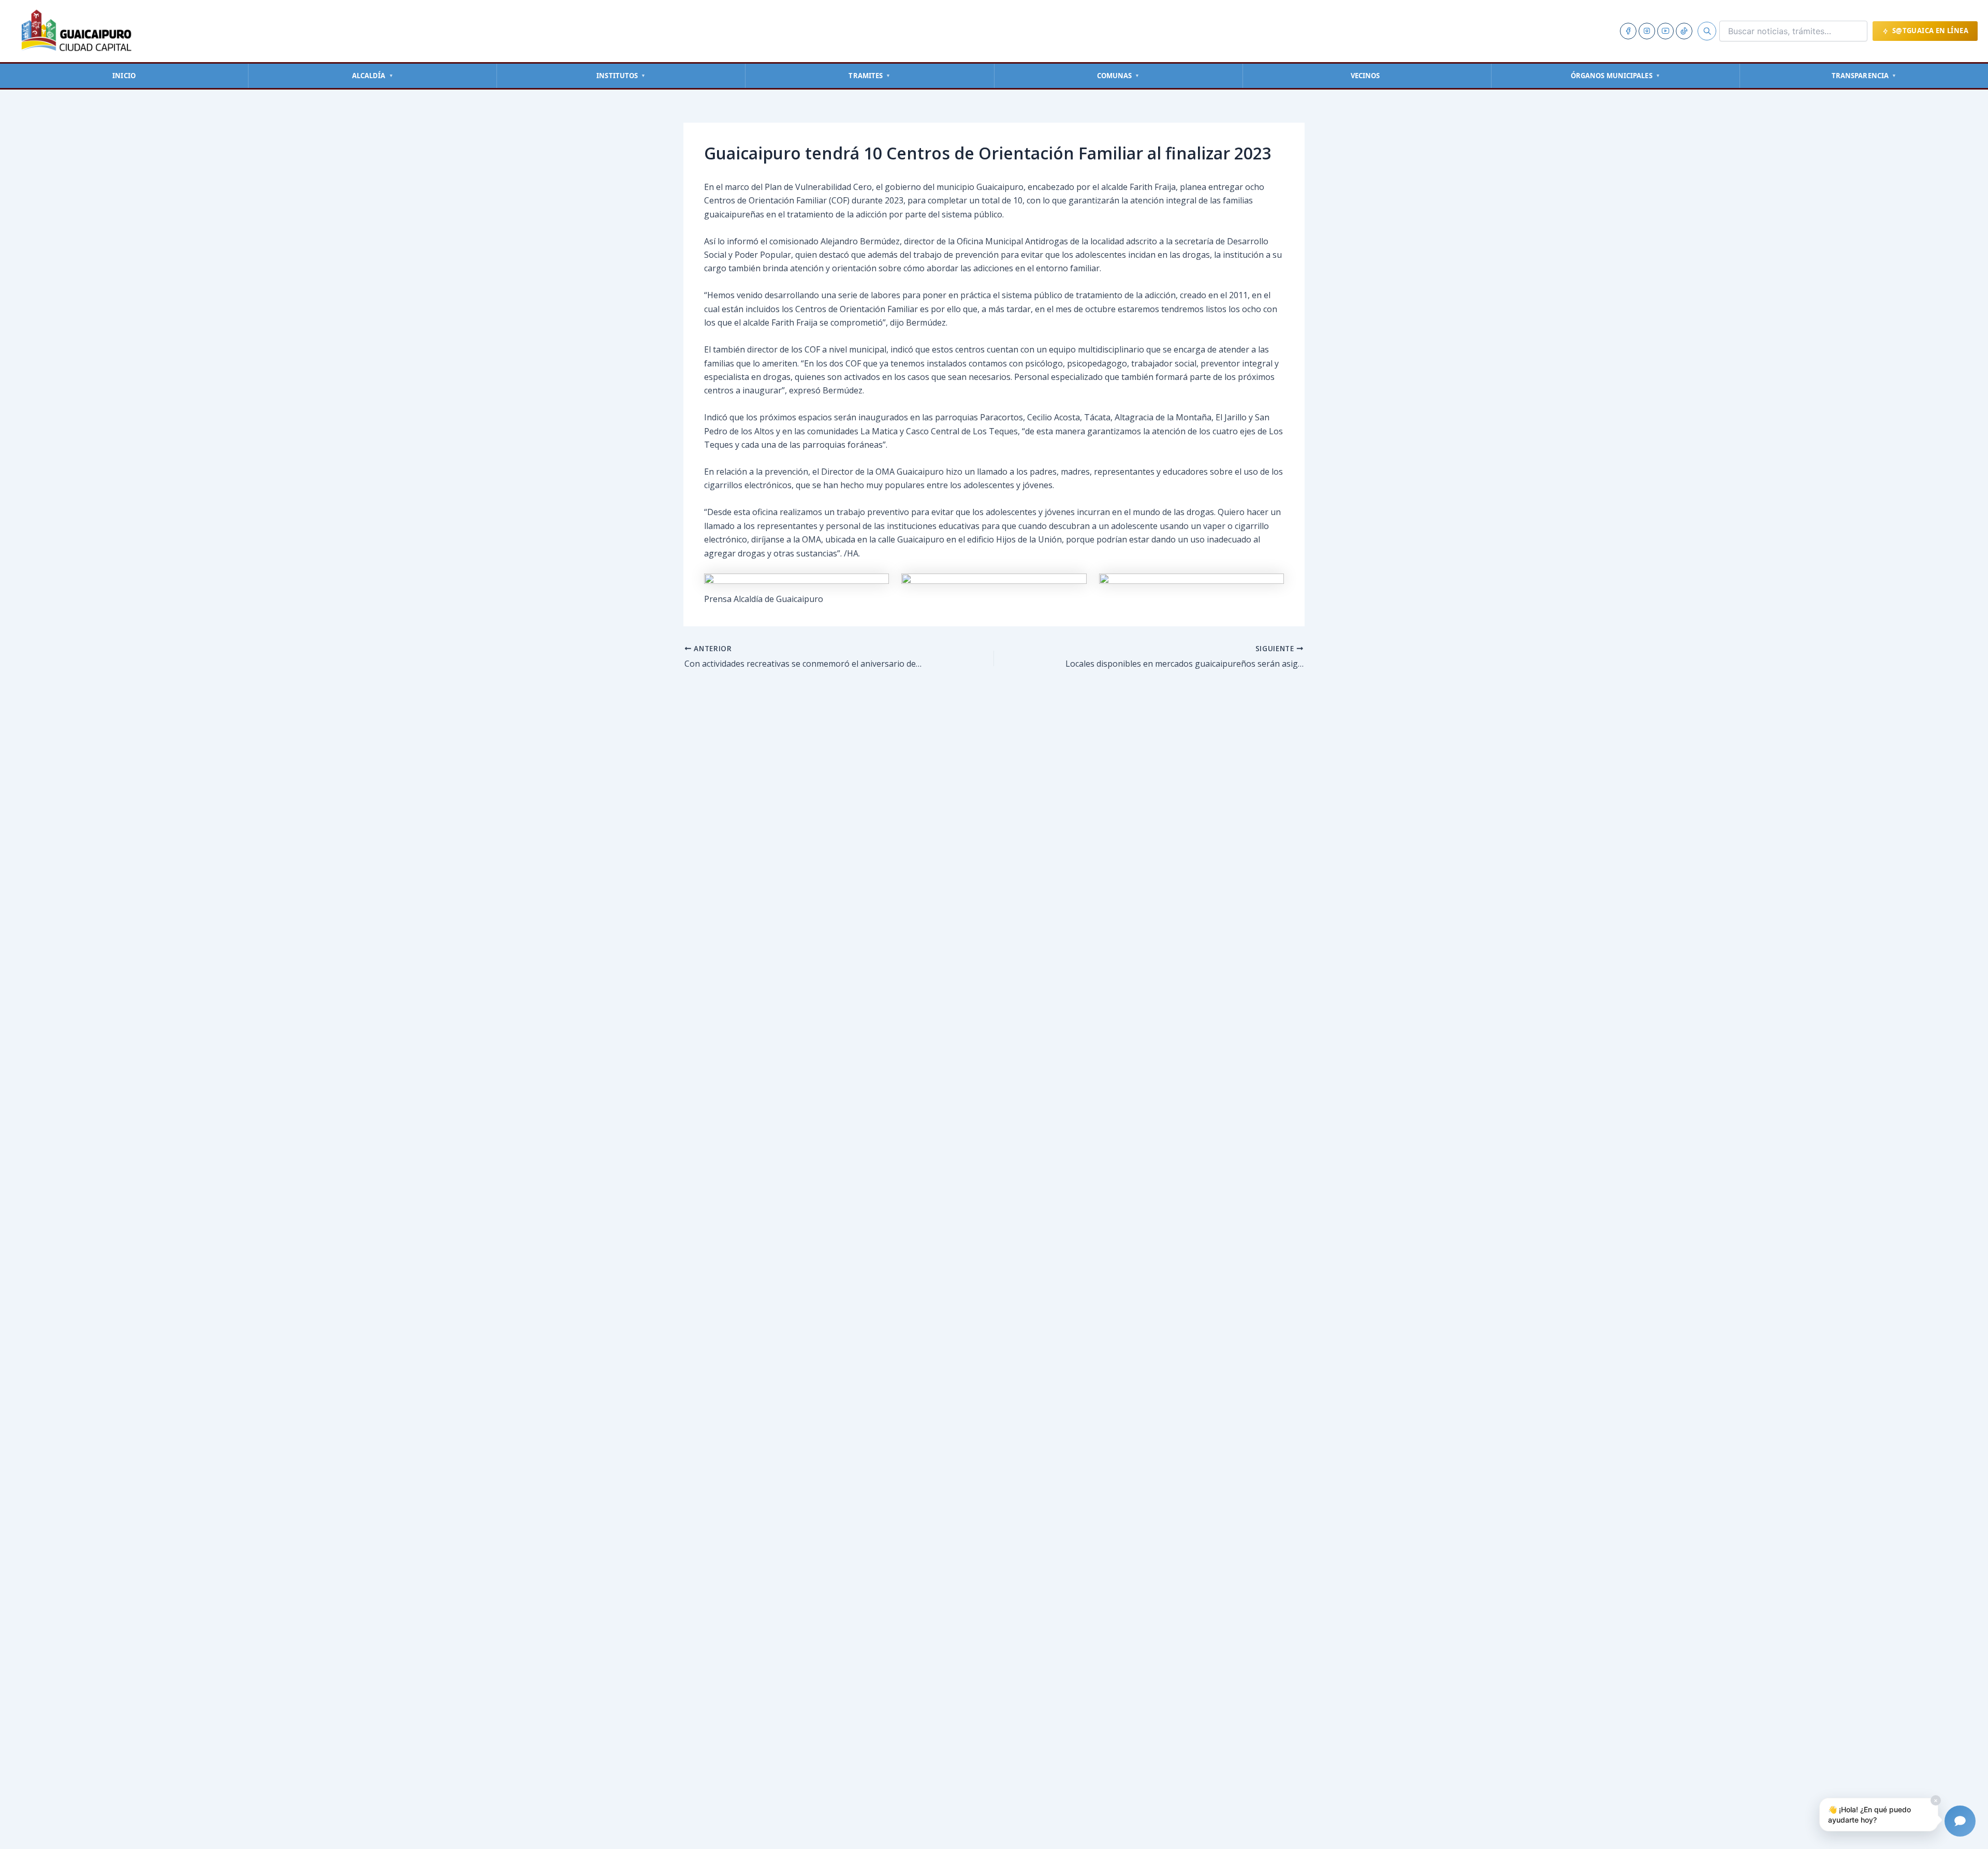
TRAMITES (869, 76)
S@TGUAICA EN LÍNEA (1930, 31)
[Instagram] (1647, 31)
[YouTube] (1665, 31)
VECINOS (1365, 76)
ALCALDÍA (373, 76)
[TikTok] (1684, 31)
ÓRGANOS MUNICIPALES (1616, 76)
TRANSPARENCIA (1864, 76)
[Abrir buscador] (1707, 31)
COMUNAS (1119, 76)
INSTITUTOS (621, 76)
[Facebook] (1628, 31)
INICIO (124, 76)
